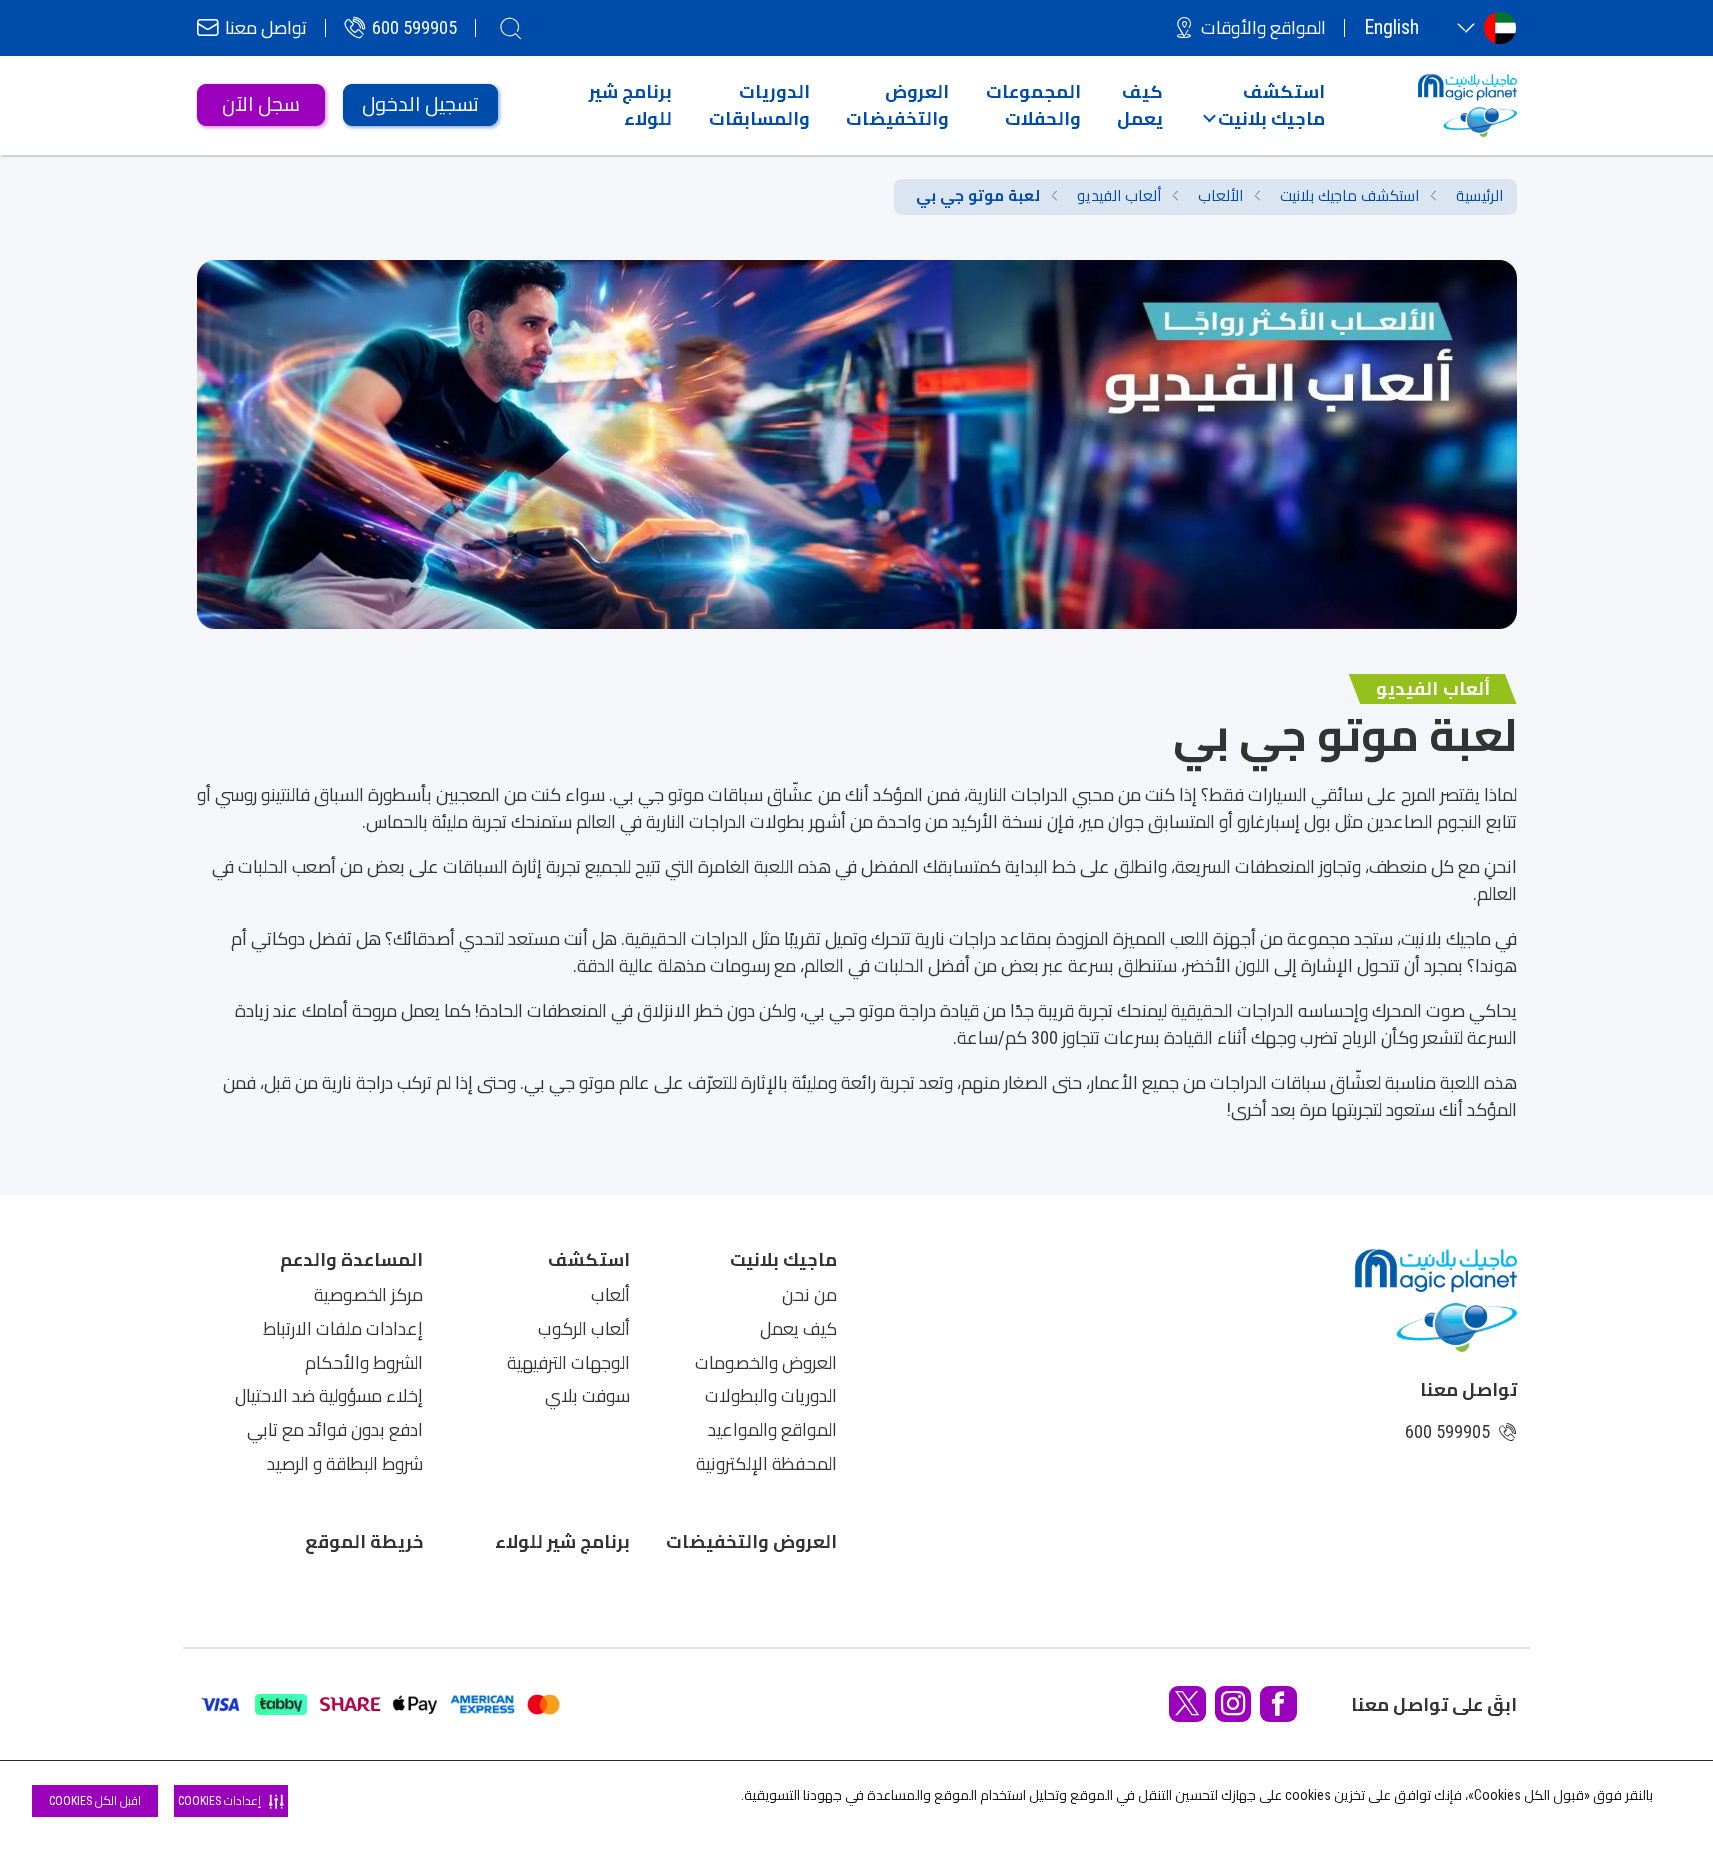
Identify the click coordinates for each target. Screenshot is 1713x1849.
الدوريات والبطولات (771, 1396)
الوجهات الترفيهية (568, 1363)
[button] (1263, 105)
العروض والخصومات (766, 1363)
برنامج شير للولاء (562, 1541)
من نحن (809, 1295)
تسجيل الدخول (420, 104)
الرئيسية (1479, 196)
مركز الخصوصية (368, 1295)
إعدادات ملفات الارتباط (343, 1329)
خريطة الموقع (364, 1541)
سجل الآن (261, 104)
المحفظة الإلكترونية (766, 1464)
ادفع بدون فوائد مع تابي (335, 1430)
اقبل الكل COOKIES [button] (95, 1801)
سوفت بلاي (587, 1396)
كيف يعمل (798, 1329)
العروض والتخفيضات (751, 1541)
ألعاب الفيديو (1119, 196)
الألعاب (1220, 196)
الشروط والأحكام (364, 1363)
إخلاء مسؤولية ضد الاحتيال (329, 1396)
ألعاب (610, 1295)
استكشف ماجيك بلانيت (1349, 196)
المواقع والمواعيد (772, 1430)
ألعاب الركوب (584, 1329)
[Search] (511, 28)
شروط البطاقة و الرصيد (345, 1464)
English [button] (1391, 27)
